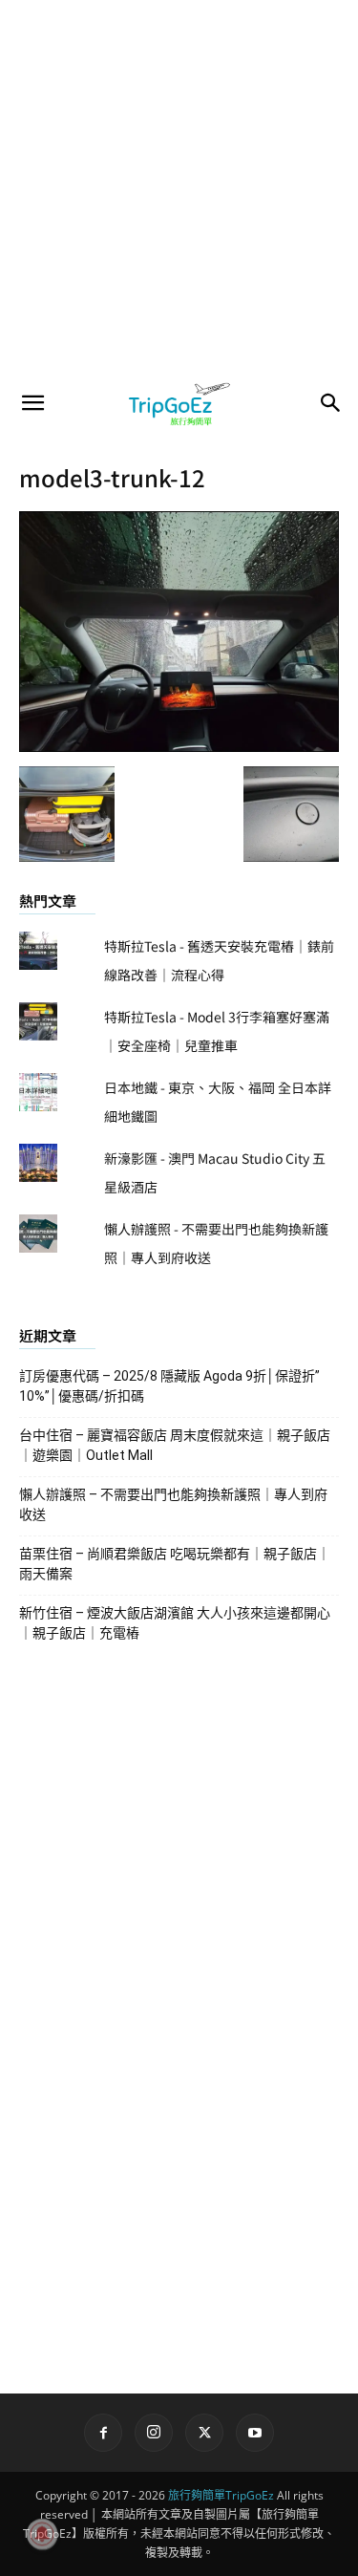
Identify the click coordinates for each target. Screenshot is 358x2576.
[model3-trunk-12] (179, 746)
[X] (204, 2433)
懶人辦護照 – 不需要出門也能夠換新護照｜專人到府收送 (173, 1504)
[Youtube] (255, 2433)
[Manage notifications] (42, 2534)
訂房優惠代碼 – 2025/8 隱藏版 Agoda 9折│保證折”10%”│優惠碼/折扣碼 (169, 1386)
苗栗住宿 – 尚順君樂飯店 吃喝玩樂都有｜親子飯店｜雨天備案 (175, 1564)
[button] (32, 403)
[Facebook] (103, 2433)
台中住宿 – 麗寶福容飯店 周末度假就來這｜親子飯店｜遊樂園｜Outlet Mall (175, 1445)
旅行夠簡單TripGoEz (221, 2495)
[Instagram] (154, 2433)
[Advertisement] (179, 189)
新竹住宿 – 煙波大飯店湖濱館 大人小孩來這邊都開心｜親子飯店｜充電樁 (175, 1623)
